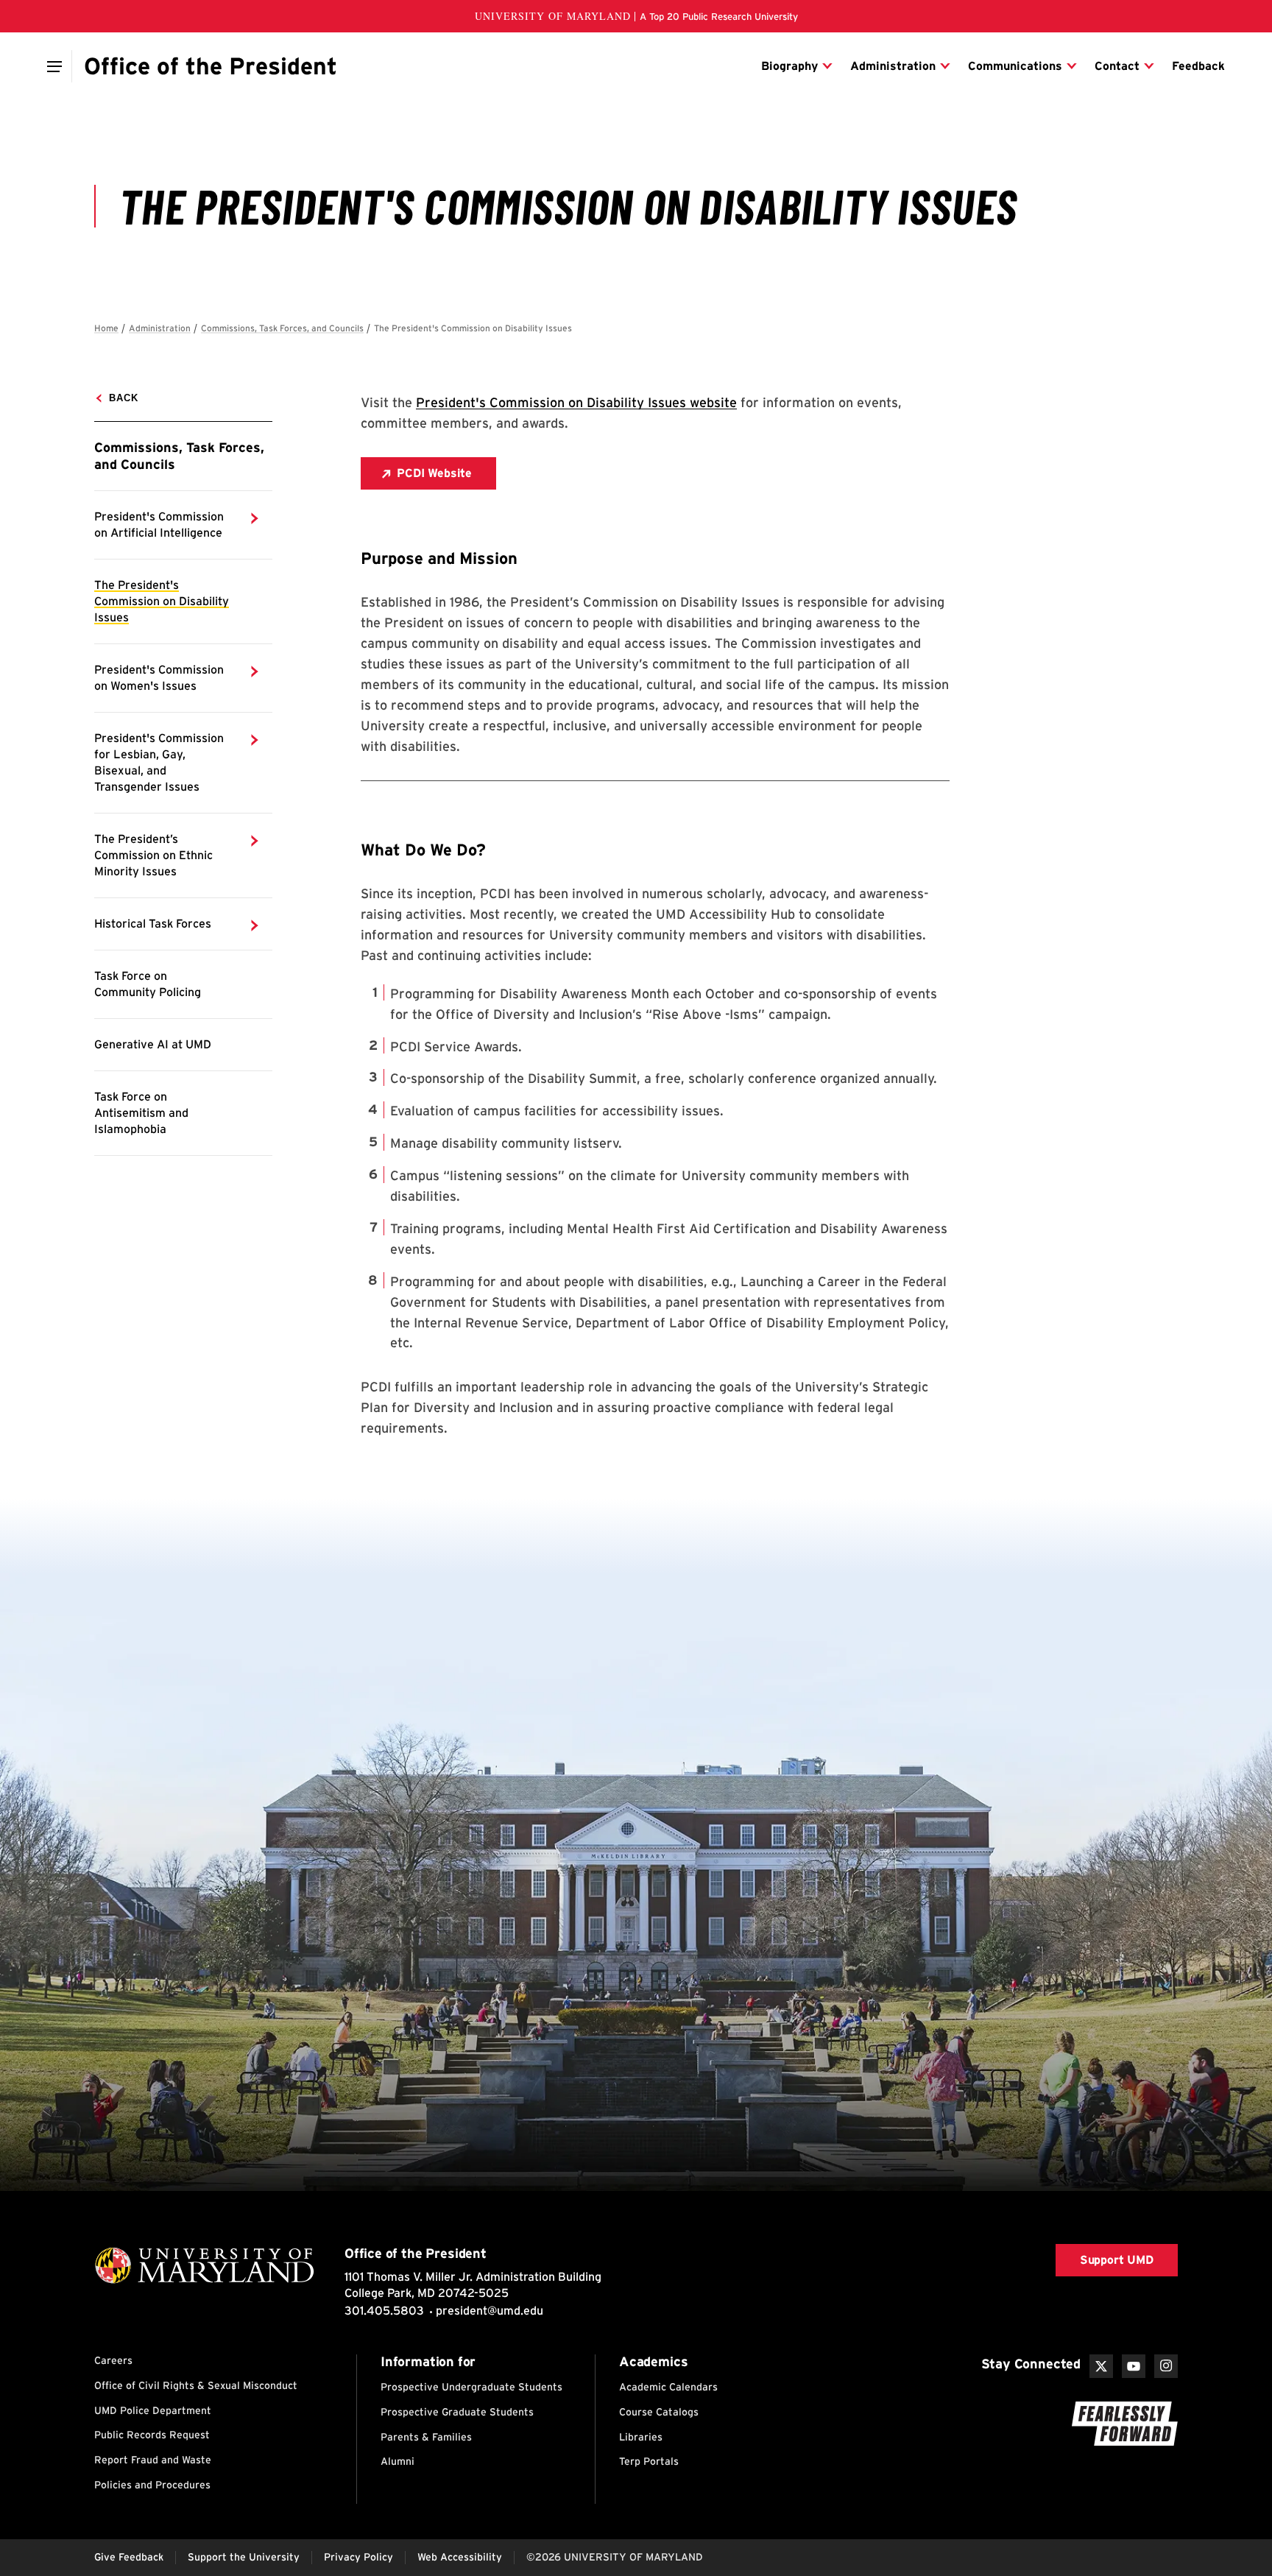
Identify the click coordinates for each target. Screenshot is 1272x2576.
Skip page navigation (103, 322)
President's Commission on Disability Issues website (576, 402)
